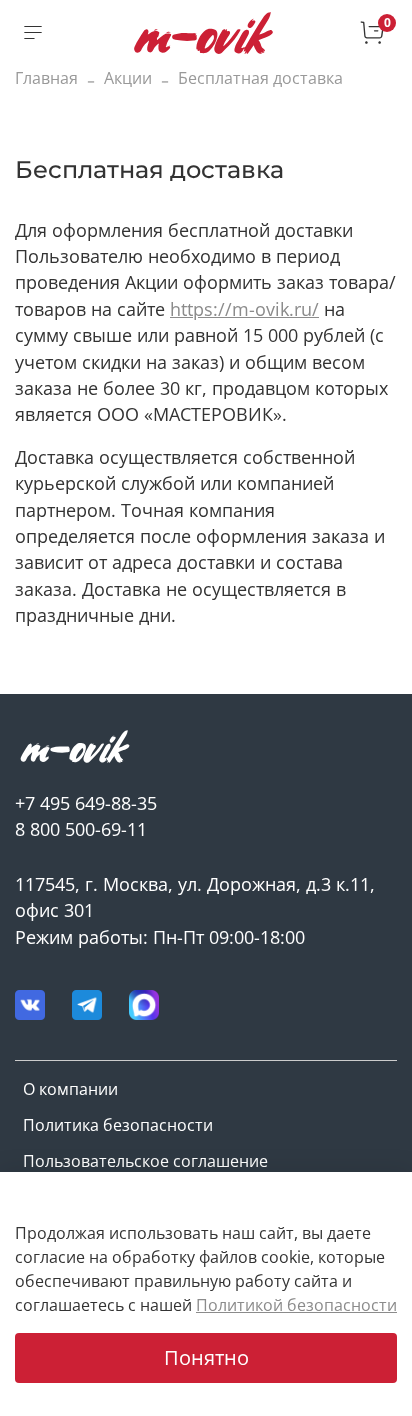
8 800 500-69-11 (81, 829)
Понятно (206, 1357)
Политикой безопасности (296, 1305)
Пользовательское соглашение (145, 1161)
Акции (128, 78)
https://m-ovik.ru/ (244, 309)
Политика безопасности (118, 1125)
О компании (70, 1089)
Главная (46, 78)
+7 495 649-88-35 (86, 803)
